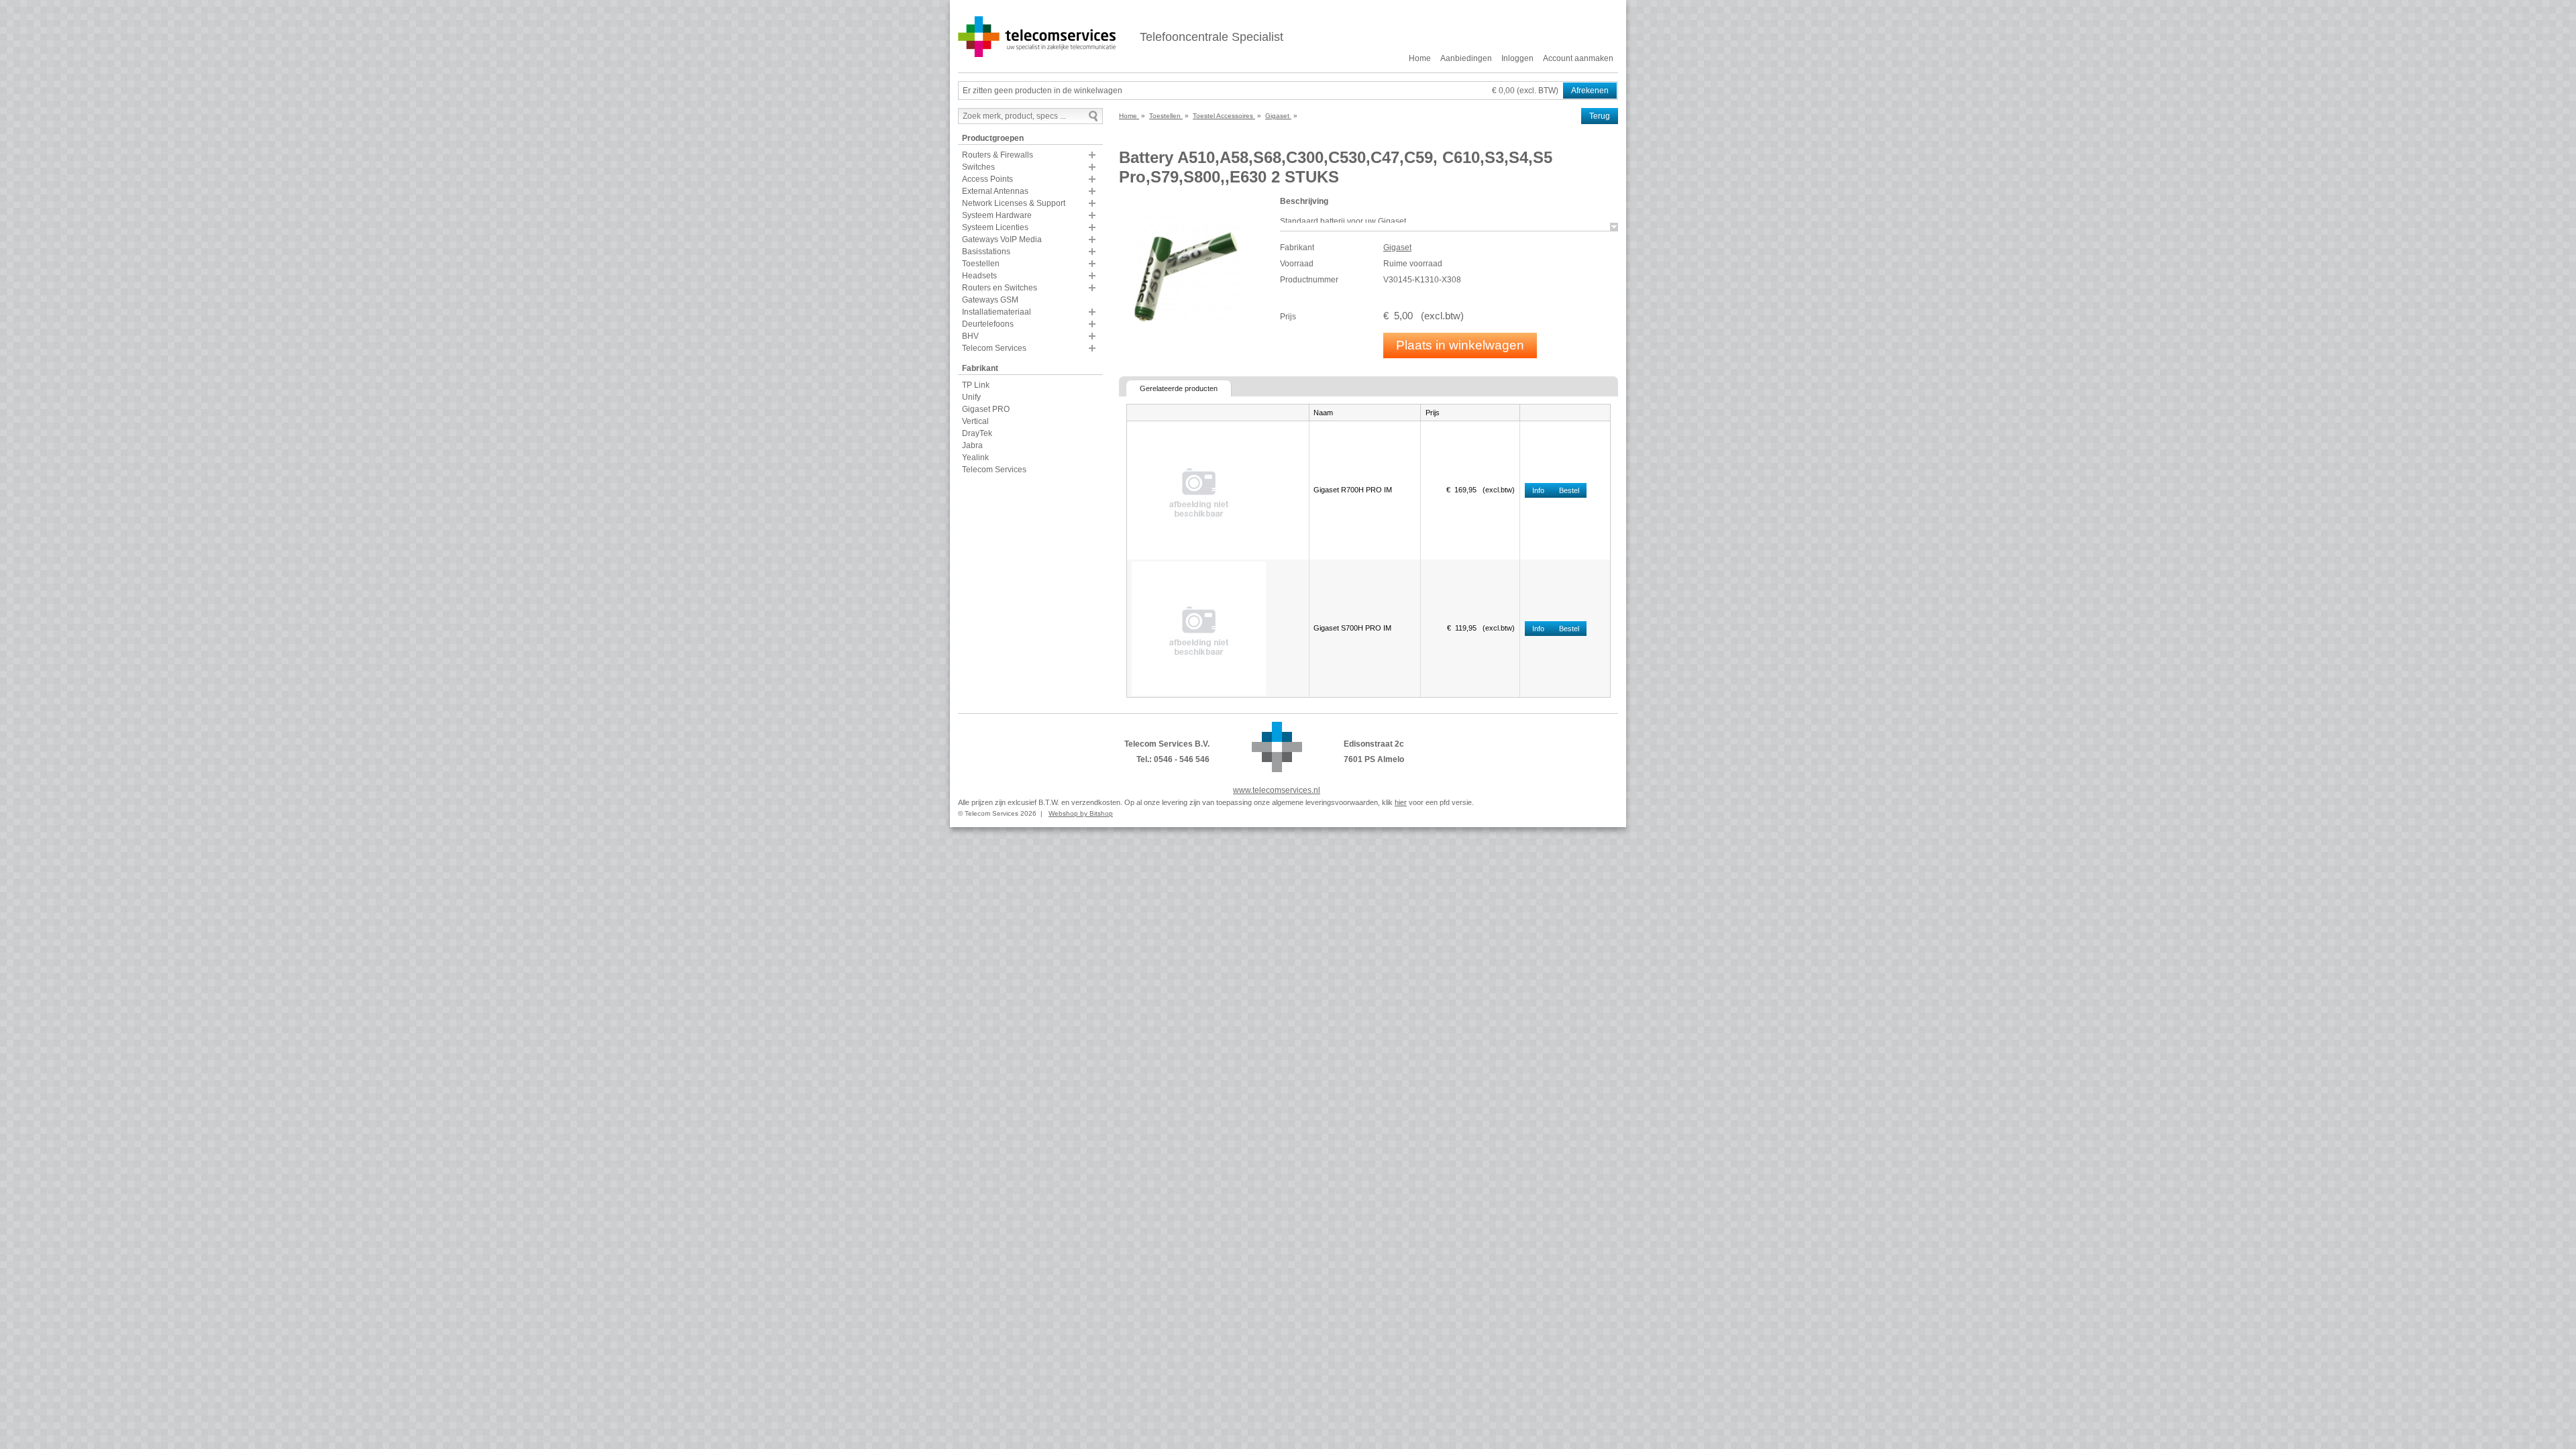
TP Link (976, 385)
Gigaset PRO (986, 409)
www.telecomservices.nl (1277, 790)
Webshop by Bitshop (1081, 813)
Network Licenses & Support (1014, 203)
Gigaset (1397, 248)
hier (1401, 802)
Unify (971, 397)
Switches (978, 167)
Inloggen (1517, 58)
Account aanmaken (1578, 58)
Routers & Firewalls (998, 155)
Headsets (979, 276)
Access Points (987, 179)
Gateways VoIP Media (1002, 239)
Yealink (975, 458)
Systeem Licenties (995, 227)
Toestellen (981, 264)
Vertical (975, 421)
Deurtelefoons (988, 324)
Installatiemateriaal (997, 312)
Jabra (972, 445)
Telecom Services (994, 348)
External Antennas (995, 191)
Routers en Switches (1000, 288)
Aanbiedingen (1466, 58)
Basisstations (986, 252)
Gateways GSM (990, 300)
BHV (970, 336)
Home (1420, 58)
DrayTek (977, 433)
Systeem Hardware (997, 215)
